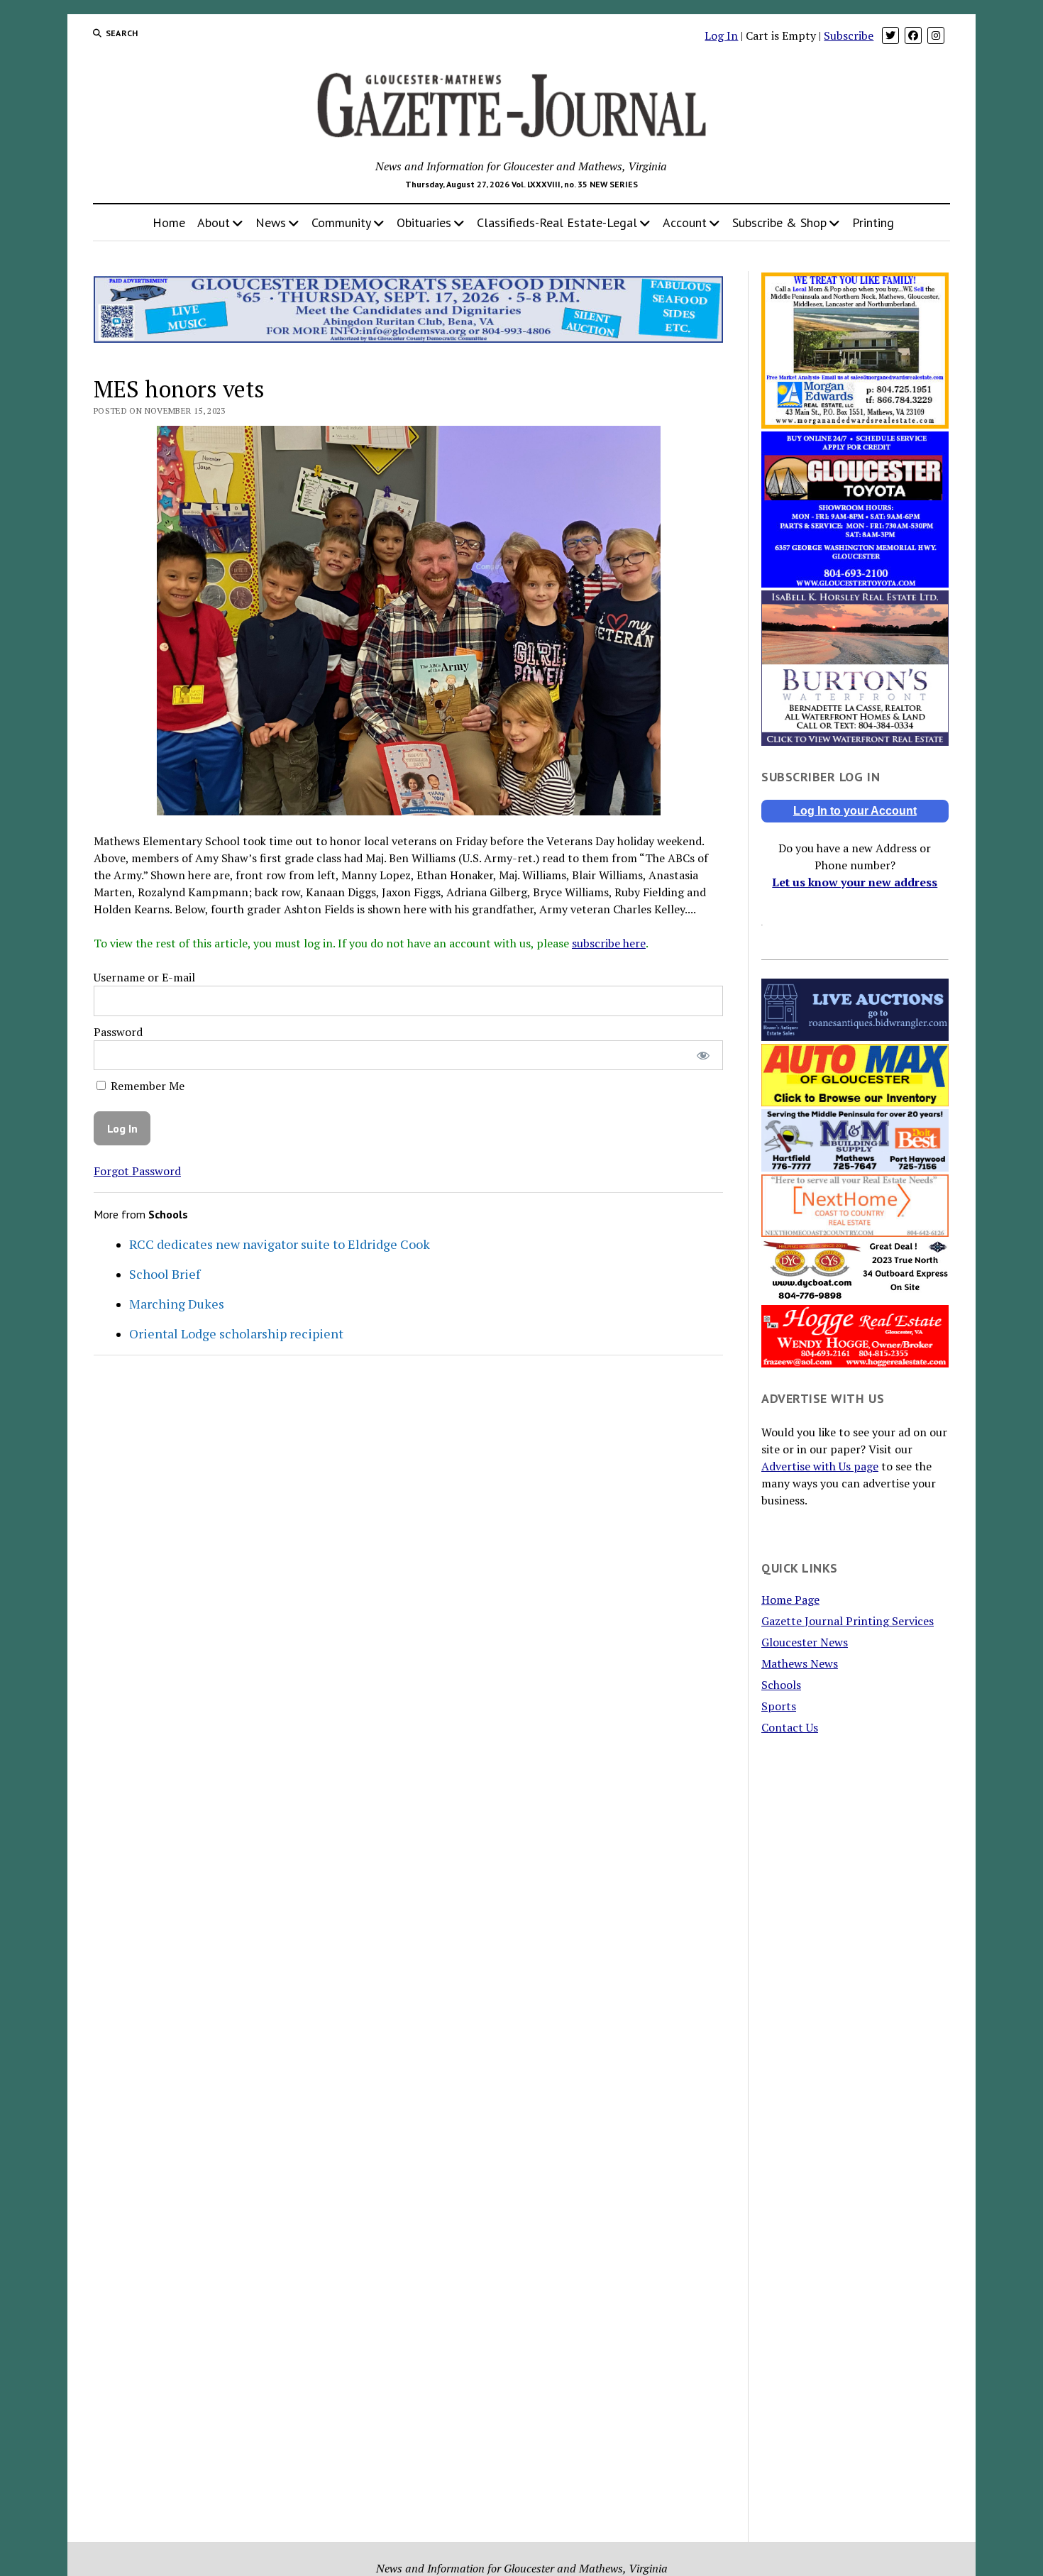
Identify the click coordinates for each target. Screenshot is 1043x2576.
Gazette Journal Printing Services (848, 1621)
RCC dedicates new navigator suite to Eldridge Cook (280, 1244)
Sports (779, 1706)
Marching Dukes (177, 1304)
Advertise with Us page (820, 1466)
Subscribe (849, 35)
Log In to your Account (855, 811)
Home (169, 222)
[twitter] (890, 35)
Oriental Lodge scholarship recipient (236, 1333)
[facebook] (913, 35)
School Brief (165, 1274)
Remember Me (146, 1086)
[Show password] (703, 1056)
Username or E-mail (144, 977)
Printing (873, 222)
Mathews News (800, 1663)
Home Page (790, 1600)
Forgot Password (137, 1171)
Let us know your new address (855, 882)
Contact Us (790, 1727)
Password (118, 1032)
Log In (721, 35)
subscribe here (609, 943)
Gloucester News (805, 1642)
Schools (781, 1685)
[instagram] (936, 35)
